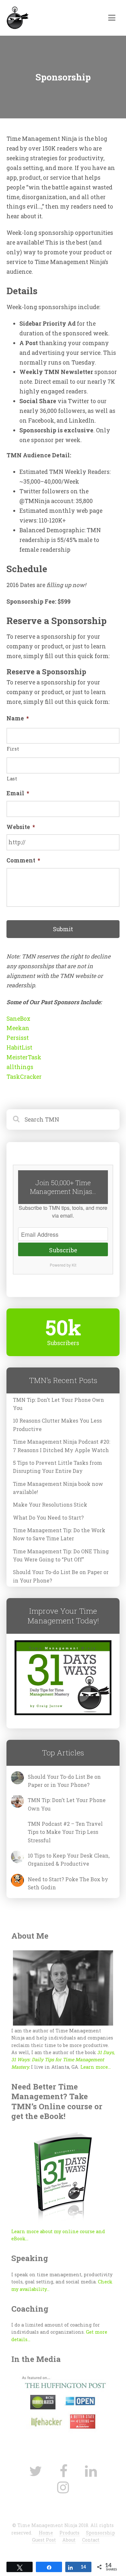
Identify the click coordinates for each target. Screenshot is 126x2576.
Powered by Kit (63, 1265)
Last (12, 779)
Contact (91, 2540)
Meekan (18, 1028)
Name (18, 718)
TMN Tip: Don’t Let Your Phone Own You (58, 1404)
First (13, 749)
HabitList (19, 1047)
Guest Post (44, 2540)
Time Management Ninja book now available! (58, 1488)
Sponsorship (100, 2533)
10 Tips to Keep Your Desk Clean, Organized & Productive (69, 1860)
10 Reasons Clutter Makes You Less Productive (57, 1425)
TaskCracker (24, 1077)
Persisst (18, 1038)
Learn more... (96, 2067)
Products (69, 2533)
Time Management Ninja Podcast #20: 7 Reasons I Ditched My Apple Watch (62, 1446)
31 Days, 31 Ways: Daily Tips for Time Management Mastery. (63, 2060)
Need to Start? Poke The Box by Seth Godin (68, 1883)
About (69, 2540)
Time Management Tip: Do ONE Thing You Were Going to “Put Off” (61, 1555)
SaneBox (18, 1019)
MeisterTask (24, 1057)
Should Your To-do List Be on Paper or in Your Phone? (61, 1576)
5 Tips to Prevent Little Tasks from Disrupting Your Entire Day (58, 1467)
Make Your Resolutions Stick (50, 1505)
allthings (20, 1067)
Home (46, 2533)
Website (21, 827)
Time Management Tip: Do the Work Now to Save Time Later (59, 1534)
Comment (23, 861)
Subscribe (63, 1250)
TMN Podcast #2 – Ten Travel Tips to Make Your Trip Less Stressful (65, 1832)
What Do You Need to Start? (48, 1517)
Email (18, 793)
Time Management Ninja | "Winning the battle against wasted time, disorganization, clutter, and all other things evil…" (51, 19)
